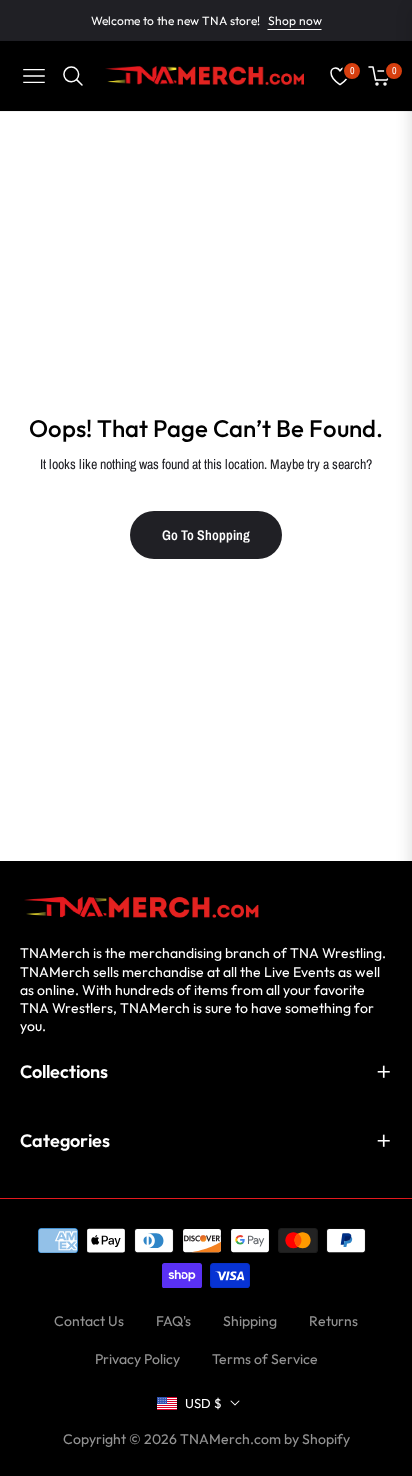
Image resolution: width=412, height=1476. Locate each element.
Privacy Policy (137, 1359)
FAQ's (173, 1321)
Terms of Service (265, 1359)
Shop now (295, 20)
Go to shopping (206, 535)
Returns (333, 1321)
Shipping (250, 1321)
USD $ (203, 1403)
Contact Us (89, 1321)
